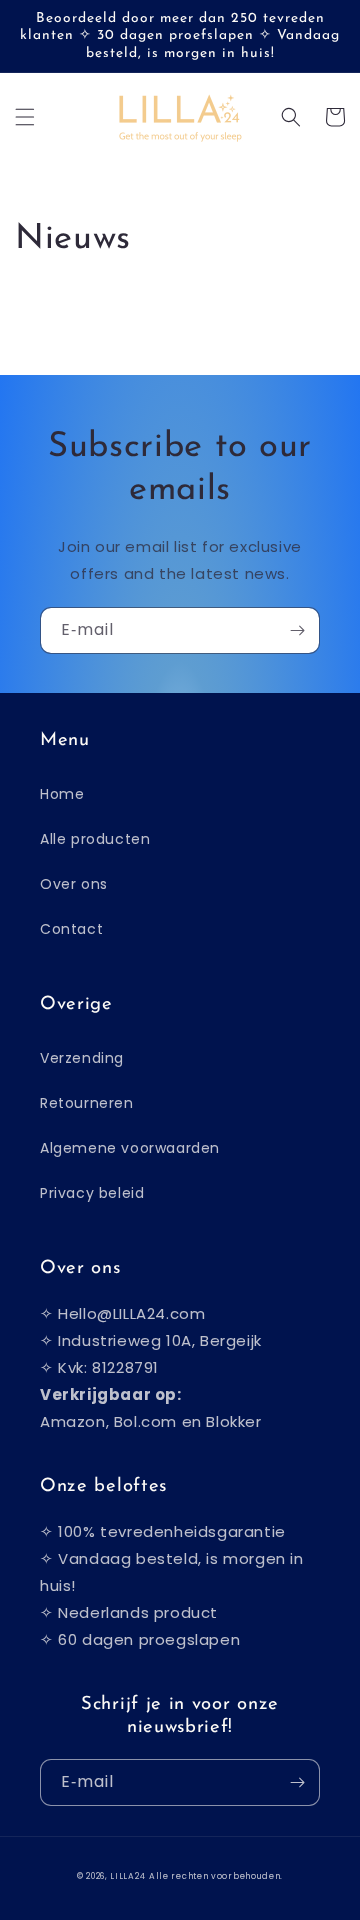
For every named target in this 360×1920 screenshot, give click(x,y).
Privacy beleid (92, 1193)
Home (62, 794)
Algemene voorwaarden (130, 1148)
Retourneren (87, 1103)
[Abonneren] (297, 630)
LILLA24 (127, 1876)
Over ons (74, 884)
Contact (71, 929)
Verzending (82, 1058)
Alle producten (95, 839)
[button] (25, 117)
